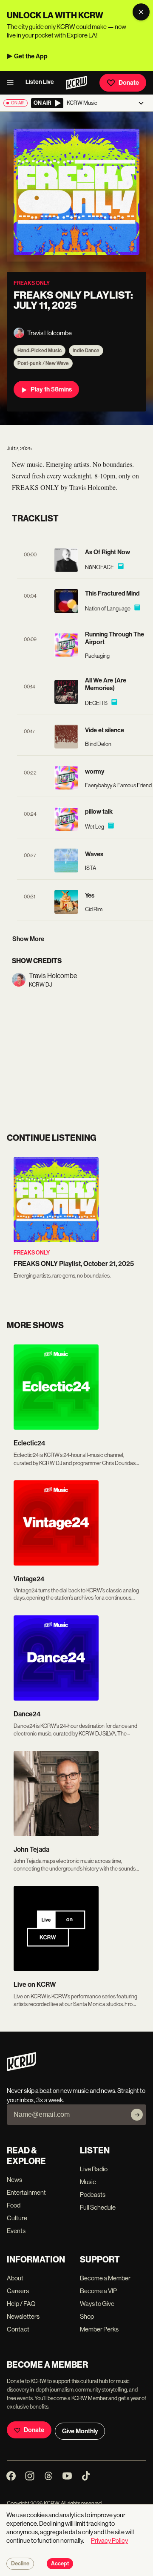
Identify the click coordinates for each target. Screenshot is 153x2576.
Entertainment (26, 2192)
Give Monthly (80, 2431)
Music (88, 2182)
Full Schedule (98, 2207)
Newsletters (23, 2316)
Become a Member (105, 2278)
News (14, 2180)
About (15, 2278)
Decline (20, 2564)
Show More (28, 939)
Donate (129, 83)
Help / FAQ (21, 2304)
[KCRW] (21, 2069)
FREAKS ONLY (32, 1253)
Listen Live (40, 82)
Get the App (31, 56)
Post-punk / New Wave (43, 363)
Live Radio (94, 2169)
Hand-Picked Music (40, 351)
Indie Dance (86, 351)
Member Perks (99, 2329)
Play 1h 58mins (51, 389)
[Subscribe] (137, 2115)
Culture (17, 2218)
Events (16, 2231)
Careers (18, 2291)
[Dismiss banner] (141, 12)
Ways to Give (97, 2304)
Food (14, 2205)
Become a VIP (98, 2291)
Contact (18, 2329)
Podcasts (93, 2195)
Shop (87, 2316)
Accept (60, 2564)
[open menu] (13, 83)
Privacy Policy (109, 2540)
